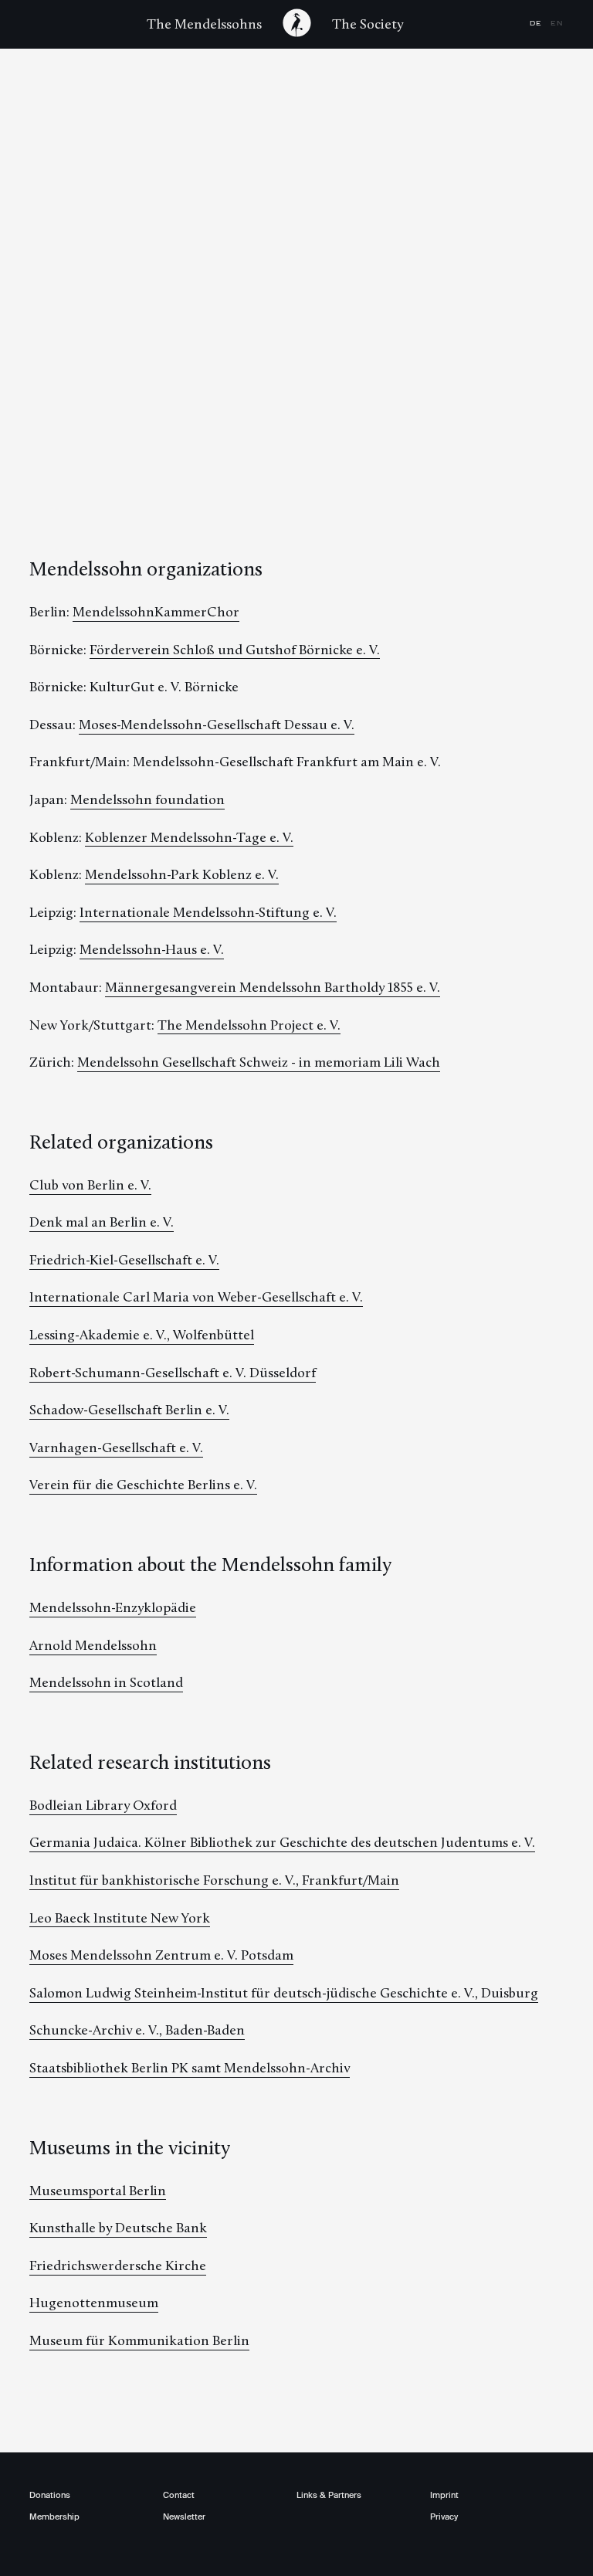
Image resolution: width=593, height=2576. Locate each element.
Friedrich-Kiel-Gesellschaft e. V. (124, 1260)
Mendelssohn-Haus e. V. (152, 949)
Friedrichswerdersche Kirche (118, 2265)
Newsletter (184, 2517)
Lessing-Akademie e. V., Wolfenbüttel (142, 1335)
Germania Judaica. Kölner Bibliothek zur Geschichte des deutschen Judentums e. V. (282, 1842)
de (537, 24)
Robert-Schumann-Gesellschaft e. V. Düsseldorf (173, 1373)
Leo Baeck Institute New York (120, 1918)
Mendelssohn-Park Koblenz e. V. (182, 874)
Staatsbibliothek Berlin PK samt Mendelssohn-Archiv (190, 2068)
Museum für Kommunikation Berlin (139, 2340)
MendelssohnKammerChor (156, 612)
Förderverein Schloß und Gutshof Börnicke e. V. (235, 650)
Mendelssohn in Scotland (106, 1682)
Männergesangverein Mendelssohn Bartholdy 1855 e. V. (273, 987)
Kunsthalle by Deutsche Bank (118, 2228)
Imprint (444, 2495)
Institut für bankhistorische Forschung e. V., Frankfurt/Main (214, 1880)
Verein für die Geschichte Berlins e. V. (143, 1485)
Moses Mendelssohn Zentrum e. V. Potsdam (161, 1955)
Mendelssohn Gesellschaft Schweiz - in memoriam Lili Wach (259, 1062)
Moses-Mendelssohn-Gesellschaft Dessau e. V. (217, 725)
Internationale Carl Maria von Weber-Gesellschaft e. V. (196, 1297)
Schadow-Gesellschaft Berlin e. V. (129, 1410)
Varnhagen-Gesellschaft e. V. (116, 1448)
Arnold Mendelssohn (93, 1645)
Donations (50, 2495)
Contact (179, 2495)
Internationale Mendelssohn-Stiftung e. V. (208, 912)
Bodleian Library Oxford (103, 1805)
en (557, 24)
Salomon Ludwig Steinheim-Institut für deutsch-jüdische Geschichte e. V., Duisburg (284, 1993)
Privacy (444, 2517)
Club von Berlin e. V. (90, 1185)
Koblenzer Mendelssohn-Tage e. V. (189, 837)
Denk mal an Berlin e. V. (102, 1222)
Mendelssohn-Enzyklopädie (113, 1607)
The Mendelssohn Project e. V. (249, 1025)
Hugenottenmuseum (94, 2303)
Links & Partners (329, 2495)
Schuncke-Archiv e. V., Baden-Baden (137, 2030)
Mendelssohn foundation (147, 799)
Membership (54, 2517)
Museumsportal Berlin (98, 2191)
